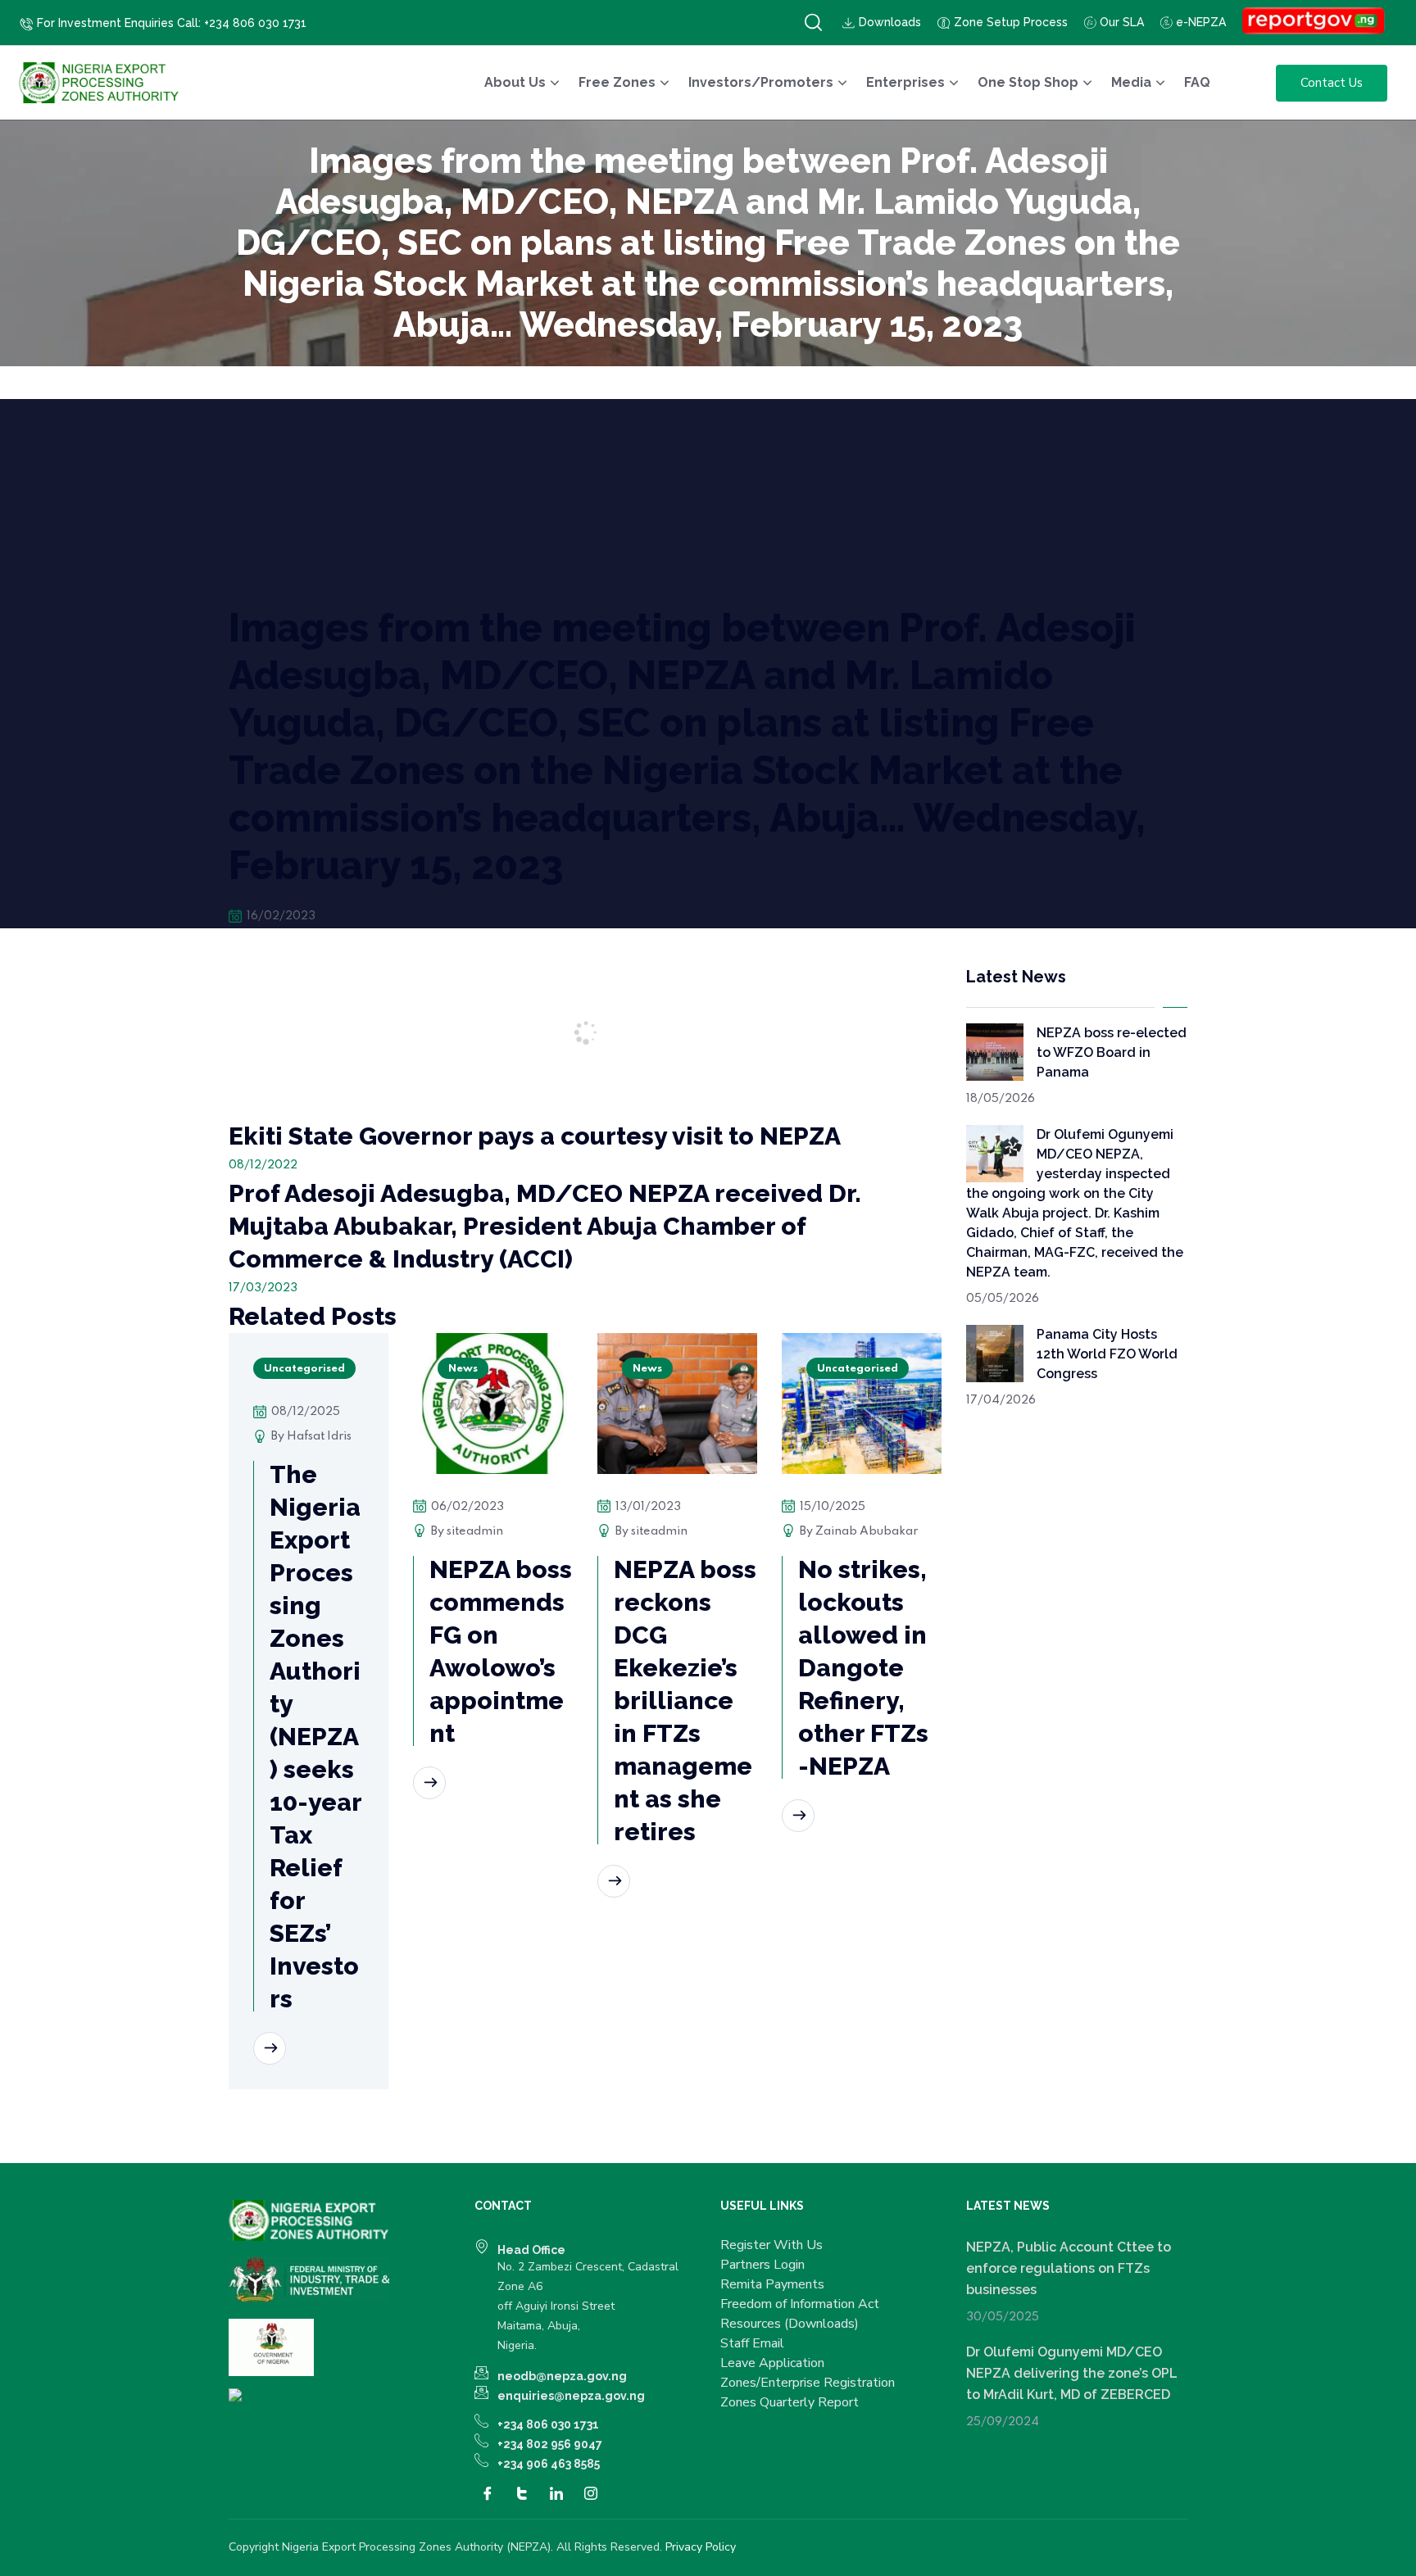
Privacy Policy (701, 2547)
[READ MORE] (270, 2048)
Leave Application (772, 2363)
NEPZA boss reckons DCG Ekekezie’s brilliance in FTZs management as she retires (685, 1701)
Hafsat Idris (319, 1436)
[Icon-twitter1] (522, 2493)
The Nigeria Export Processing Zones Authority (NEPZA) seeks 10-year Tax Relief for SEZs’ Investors (316, 1737)
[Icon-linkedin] (556, 2493)
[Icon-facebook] (488, 2493)
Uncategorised (304, 1369)
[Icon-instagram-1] (591, 2493)
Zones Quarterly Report (790, 2402)
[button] (814, 23)
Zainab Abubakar (867, 1531)
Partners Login (762, 2265)
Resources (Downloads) (790, 2324)
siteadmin (475, 1531)
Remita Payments (772, 2284)
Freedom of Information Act (800, 2304)
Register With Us (772, 2245)
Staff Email (752, 2343)
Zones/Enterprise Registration (808, 2383)
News (463, 1369)
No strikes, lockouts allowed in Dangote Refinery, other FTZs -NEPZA (863, 1668)
